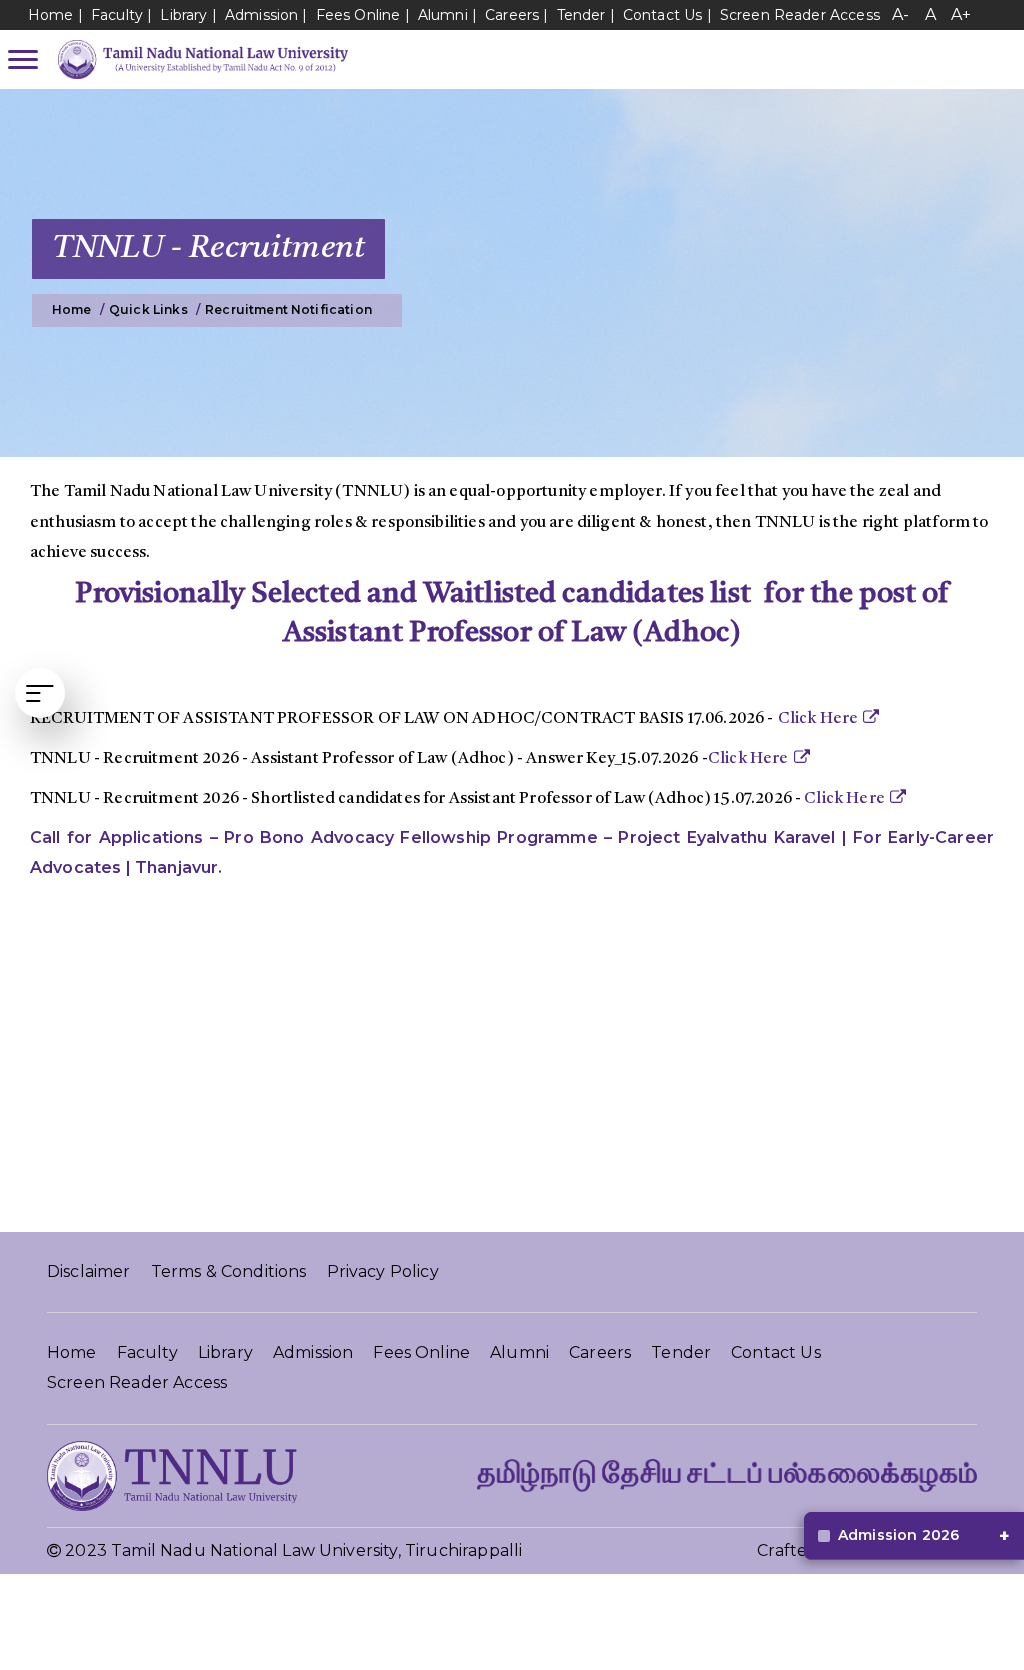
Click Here (818, 719)
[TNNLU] (198, 59)
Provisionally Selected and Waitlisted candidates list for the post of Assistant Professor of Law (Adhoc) (511, 613)
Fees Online (358, 15)
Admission (261, 15)
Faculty (117, 15)
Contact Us (663, 15)
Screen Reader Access (800, 15)
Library (185, 15)
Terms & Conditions (229, 1271)
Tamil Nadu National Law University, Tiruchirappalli (316, 1550)
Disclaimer (89, 1271)
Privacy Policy (383, 1271)
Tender (581, 15)
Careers (512, 15)
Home (51, 15)
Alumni (443, 15)
